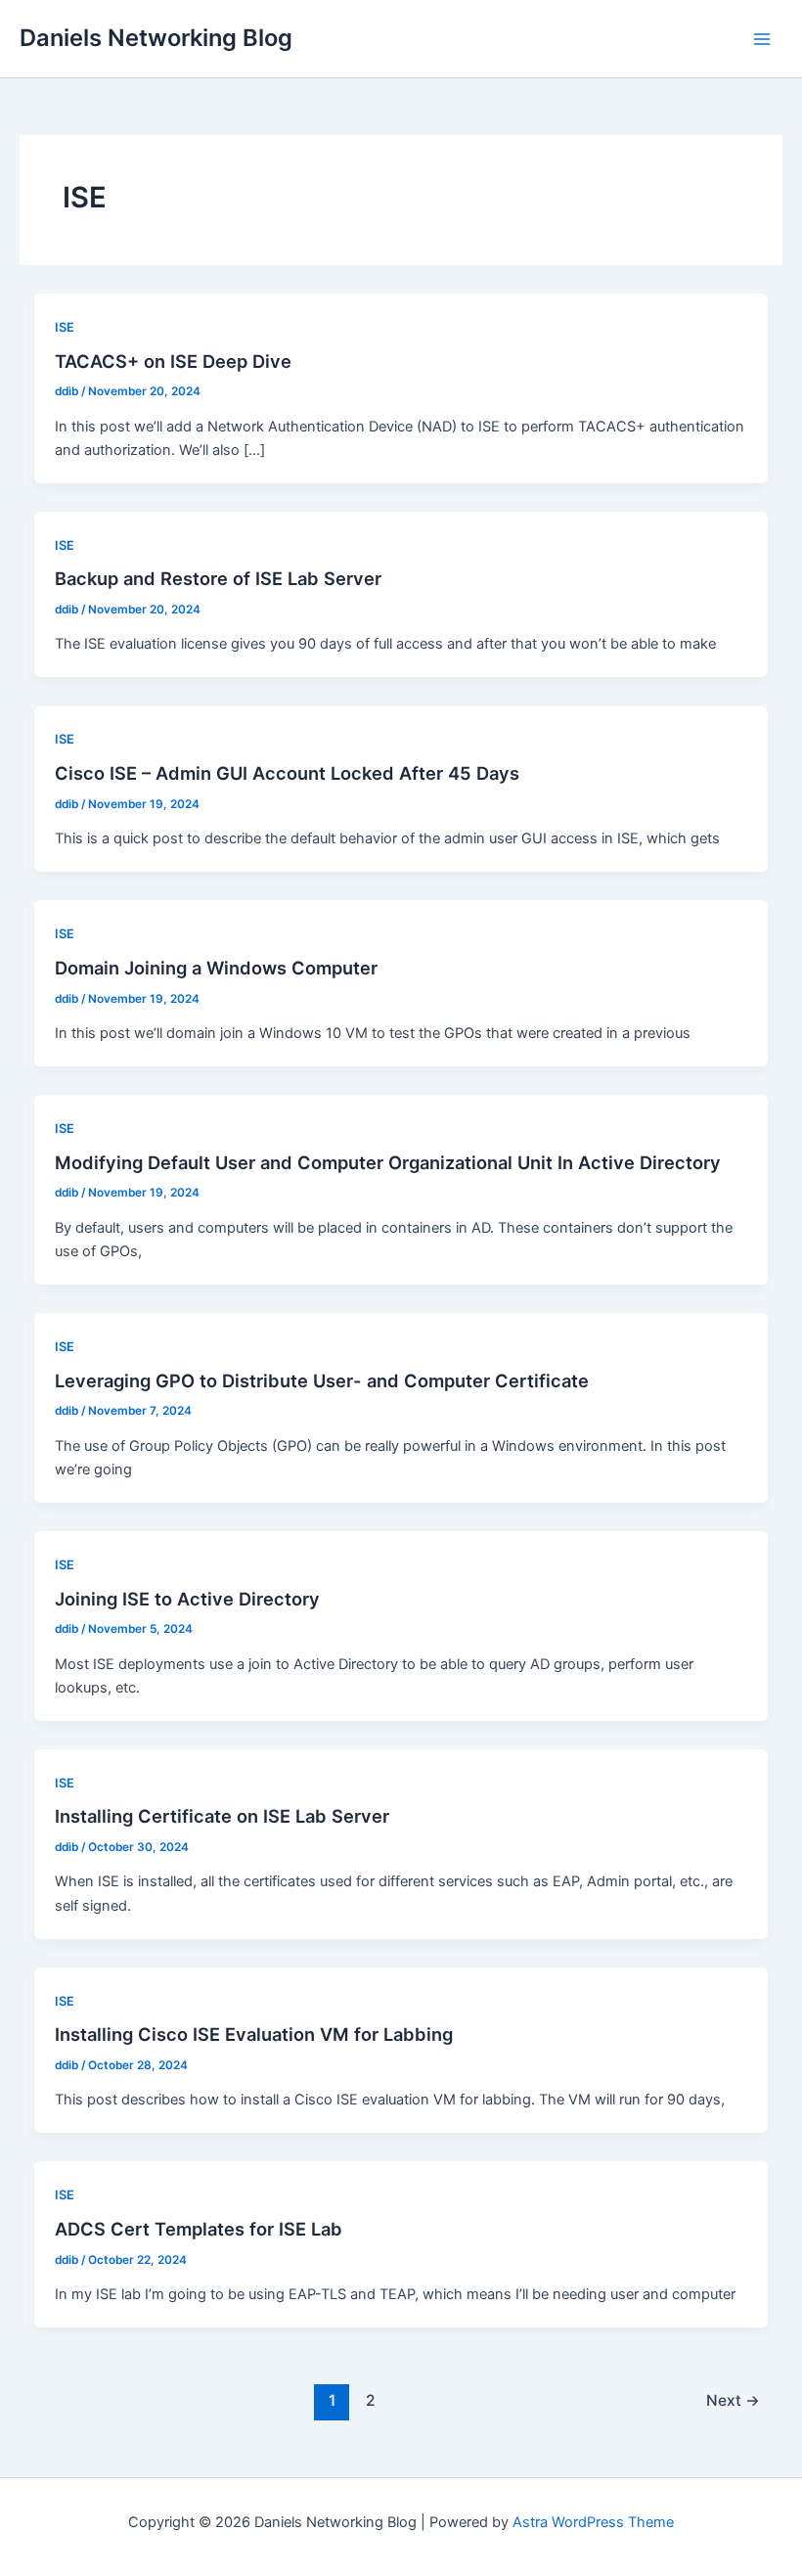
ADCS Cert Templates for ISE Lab (199, 2229)
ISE (65, 327)
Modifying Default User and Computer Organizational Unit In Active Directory (388, 1162)
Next (733, 2400)
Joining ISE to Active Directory (187, 1599)
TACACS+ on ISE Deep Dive (173, 361)
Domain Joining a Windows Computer (216, 968)
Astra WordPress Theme (593, 2522)
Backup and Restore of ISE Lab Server (218, 578)
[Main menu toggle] (762, 39)
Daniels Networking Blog (156, 38)
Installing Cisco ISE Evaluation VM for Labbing (254, 2034)
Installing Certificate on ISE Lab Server (222, 1816)
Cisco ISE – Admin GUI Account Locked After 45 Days (287, 773)
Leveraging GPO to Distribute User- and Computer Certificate (322, 1380)
